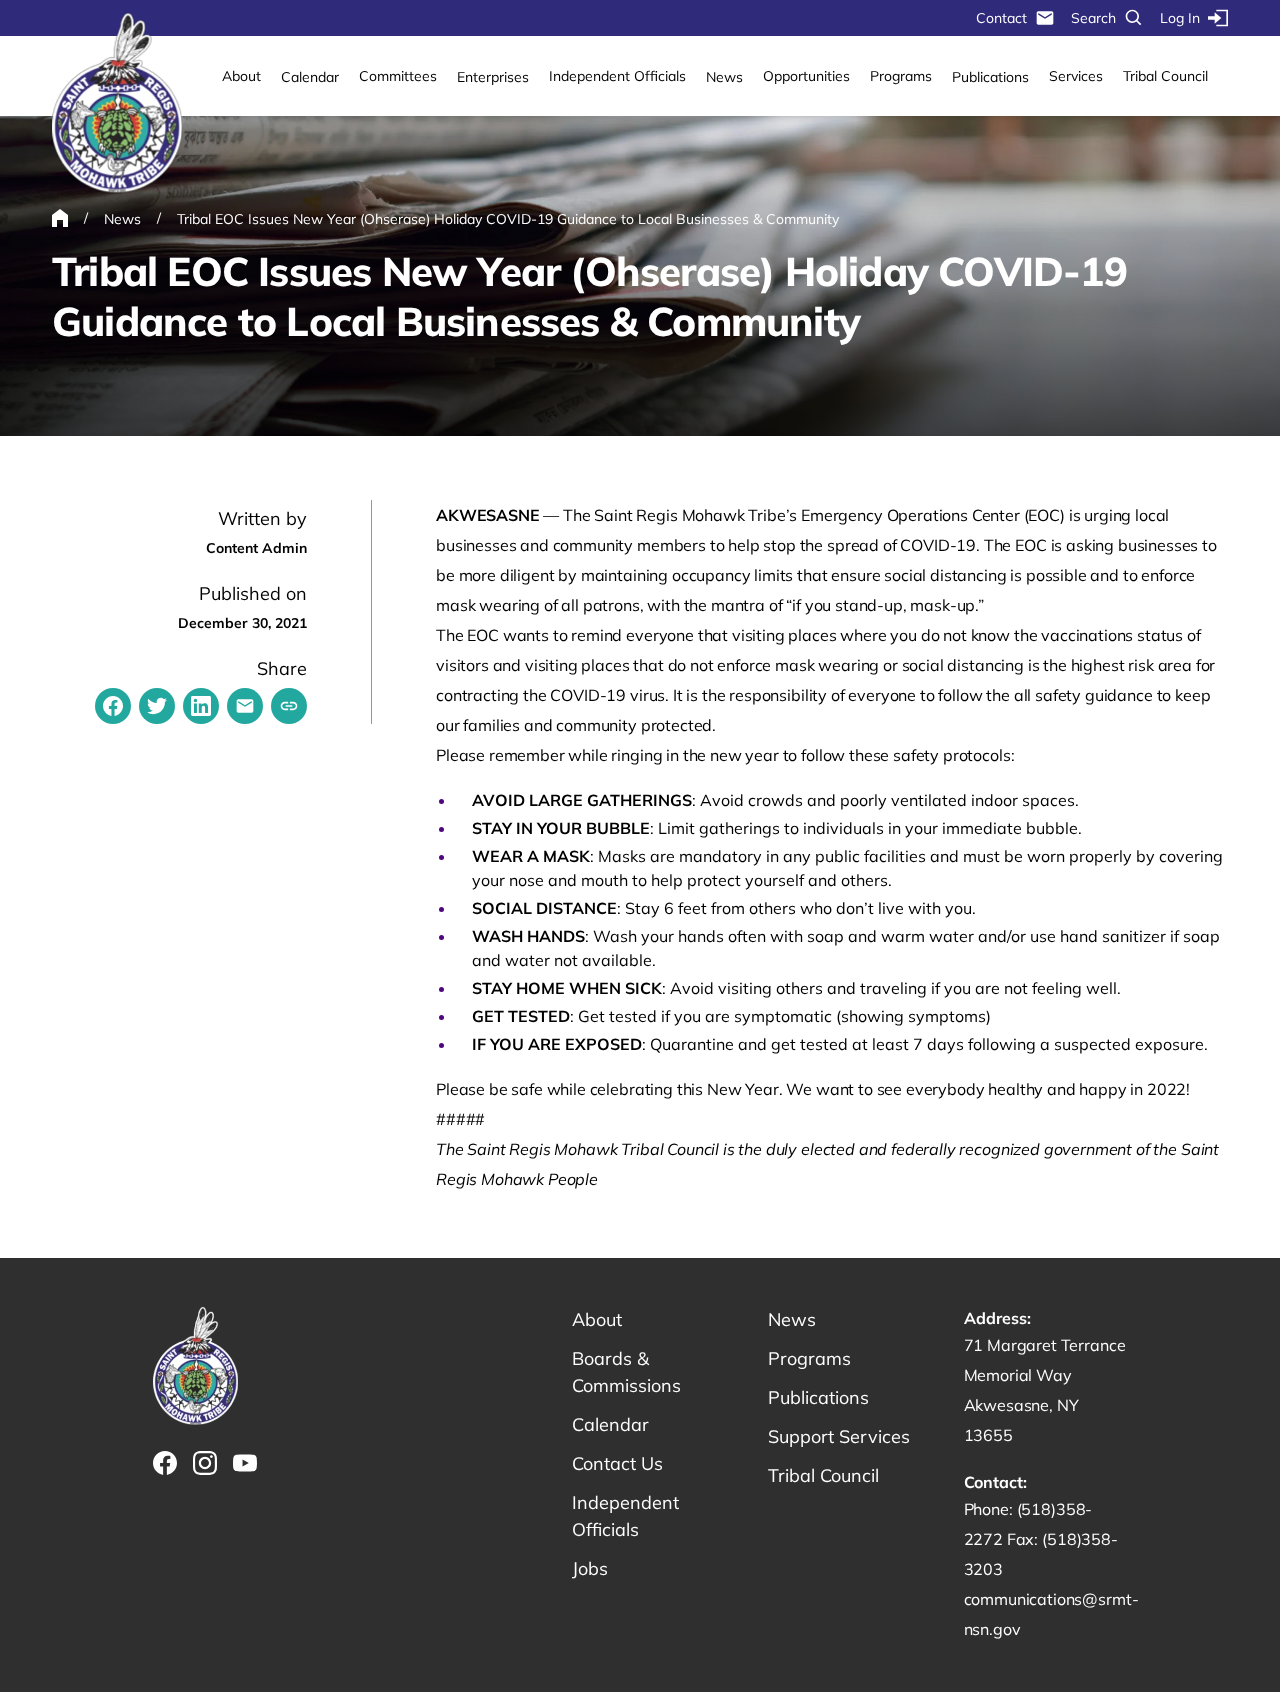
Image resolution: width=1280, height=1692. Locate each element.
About (241, 76)
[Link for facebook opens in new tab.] (165, 1463)
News (724, 77)
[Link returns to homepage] (117, 104)
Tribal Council (1165, 76)
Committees (398, 76)
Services (1076, 76)
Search (1093, 18)
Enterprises (493, 77)
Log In (1180, 18)
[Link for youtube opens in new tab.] (245, 1463)
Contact (1001, 18)
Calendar (310, 77)
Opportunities (806, 76)
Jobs (590, 1568)
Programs (901, 76)
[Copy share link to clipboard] (289, 706)
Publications (990, 77)
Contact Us (617, 1463)
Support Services (839, 1436)
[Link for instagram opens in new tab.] (205, 1463)
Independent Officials (617, 76)
